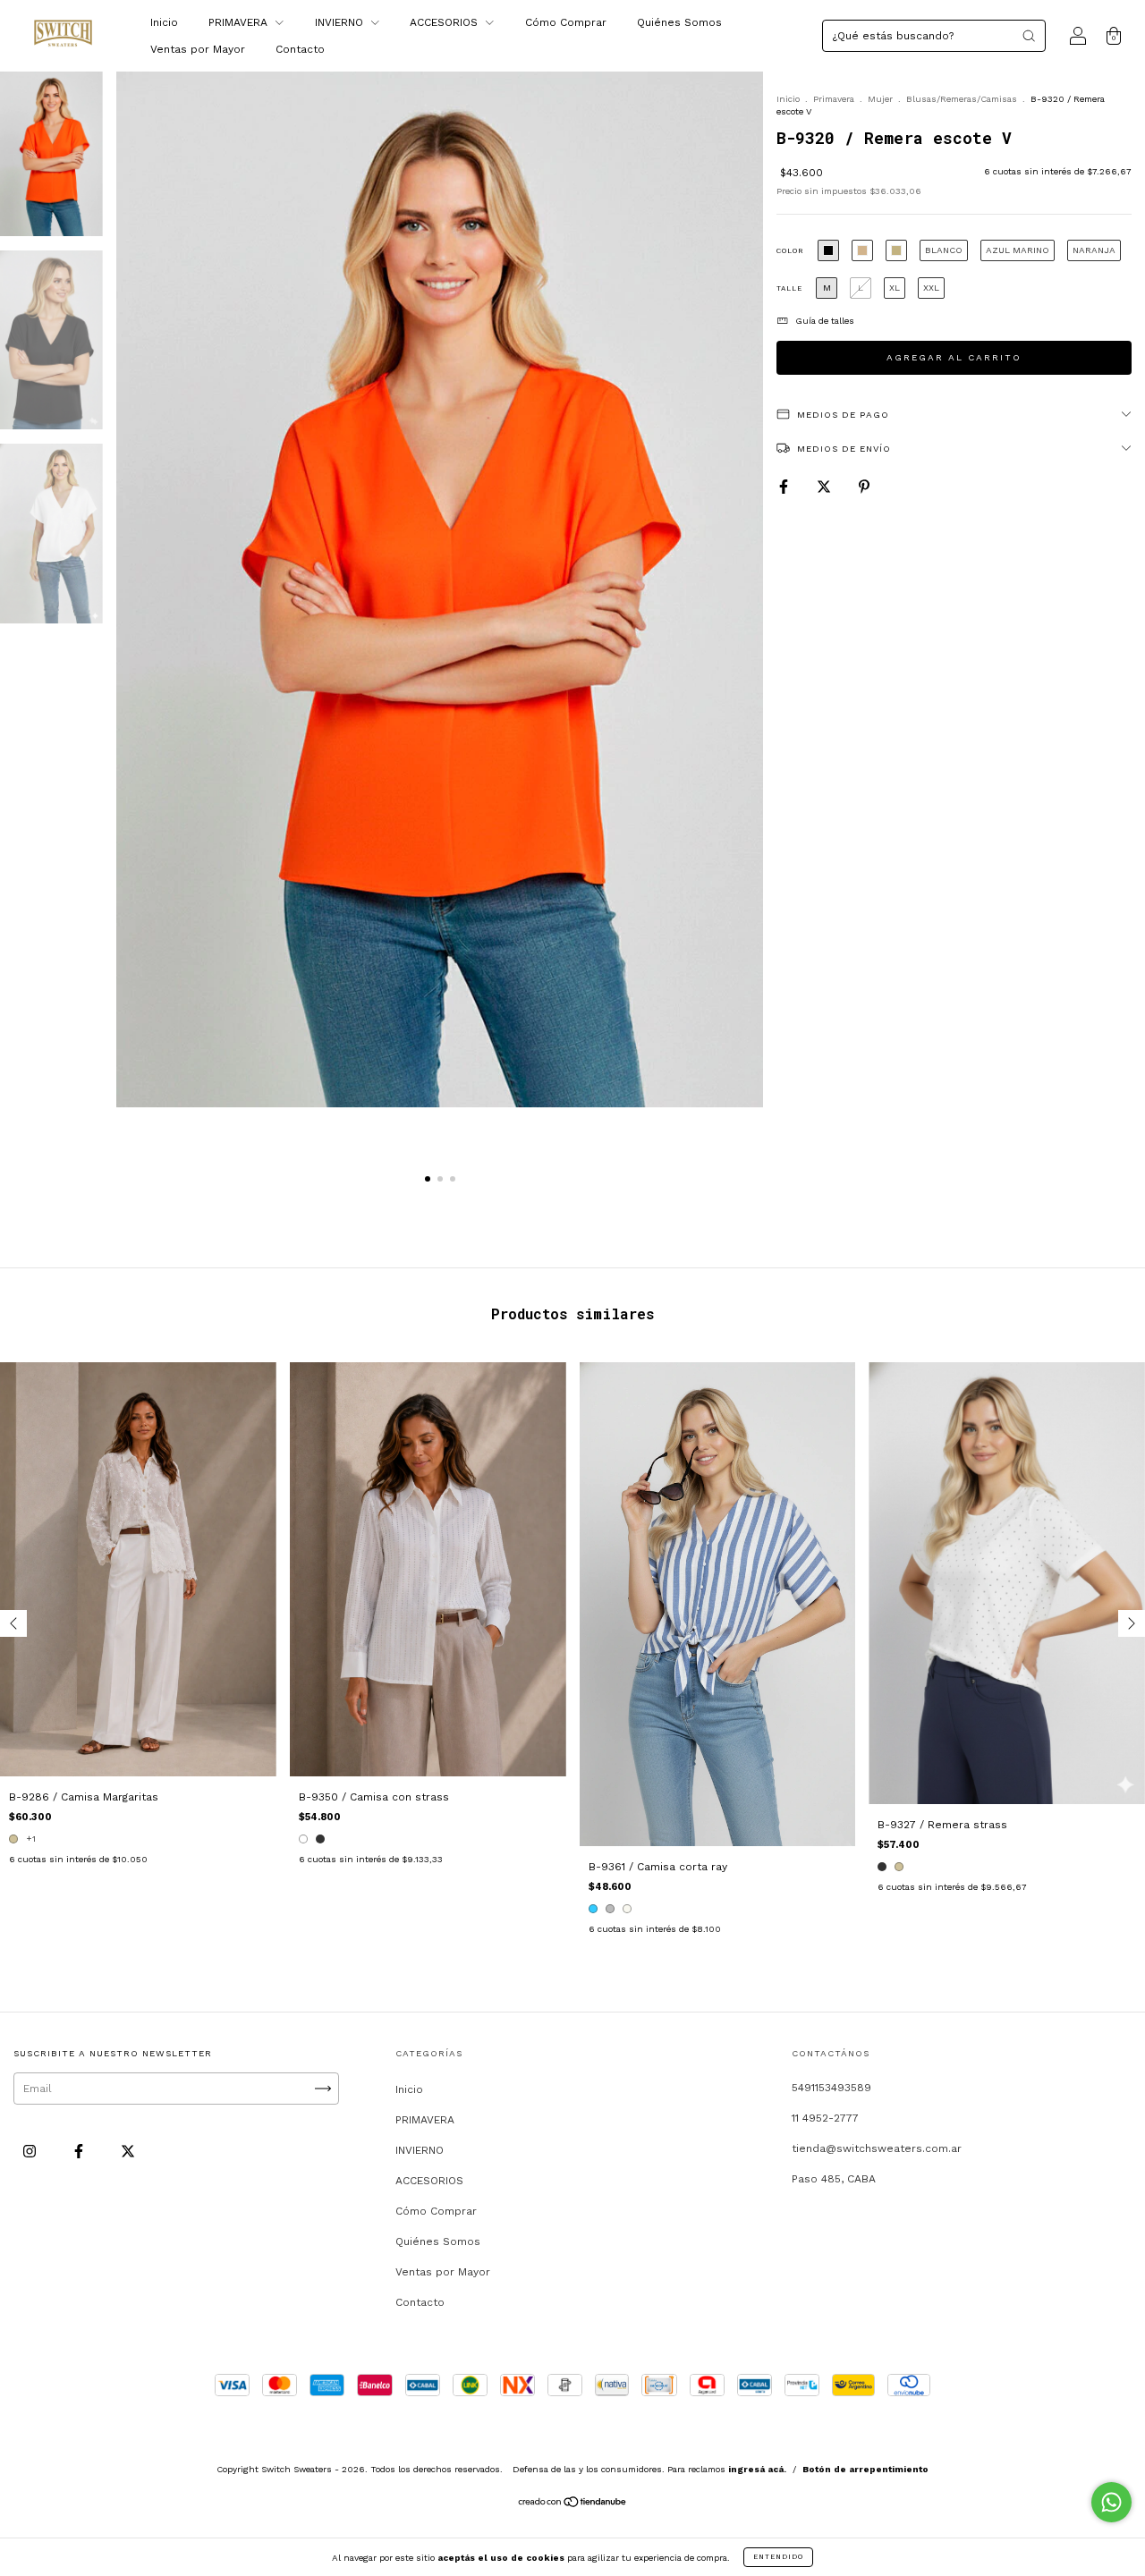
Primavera (834, 99)
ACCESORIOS (445, 22)
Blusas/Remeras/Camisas (962, 99)
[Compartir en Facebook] (785, 487)
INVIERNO (341, 22)
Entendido (778, 2557)
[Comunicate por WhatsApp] (1111, 2502)
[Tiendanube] (573, 2504)
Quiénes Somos (679, 22)
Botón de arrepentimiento (865, 2469)
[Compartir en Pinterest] (864, 487)
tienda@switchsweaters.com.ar (877, 2148)
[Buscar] (1029, 36)
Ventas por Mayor (198, 49)
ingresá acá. (757, 2469)
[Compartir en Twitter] (826, 487)
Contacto (300, 49)
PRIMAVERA (240, 22)
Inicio (164, 22)
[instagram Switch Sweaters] (31, 2151)
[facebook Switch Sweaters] (81, 2151)
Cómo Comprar (566, 22)
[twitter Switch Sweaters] (128, 2151)
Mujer (880, 99)
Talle (789, 288)
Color (790, 251)
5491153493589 (831, 2088)
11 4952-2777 (825, 2118)
